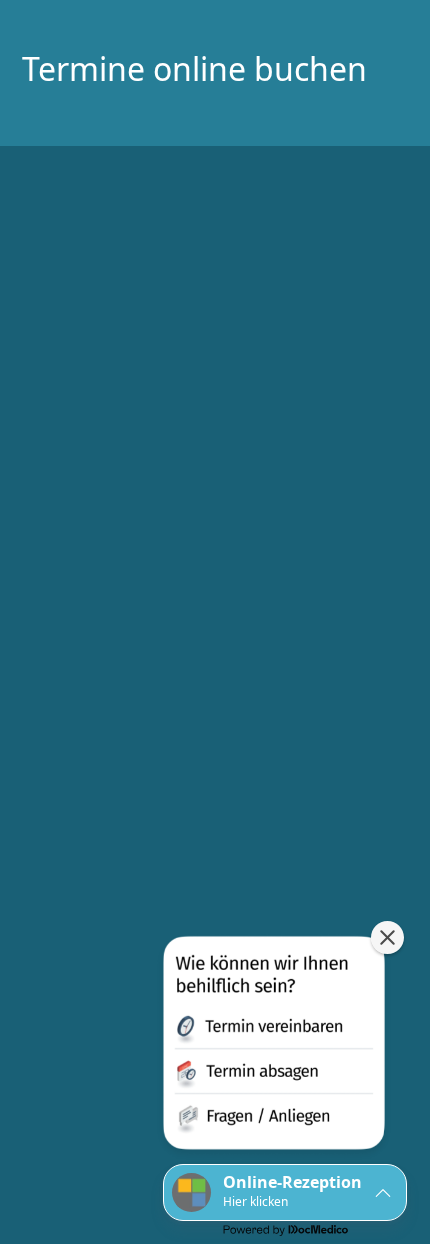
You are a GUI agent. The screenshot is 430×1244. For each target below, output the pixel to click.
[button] (274, 1047)
